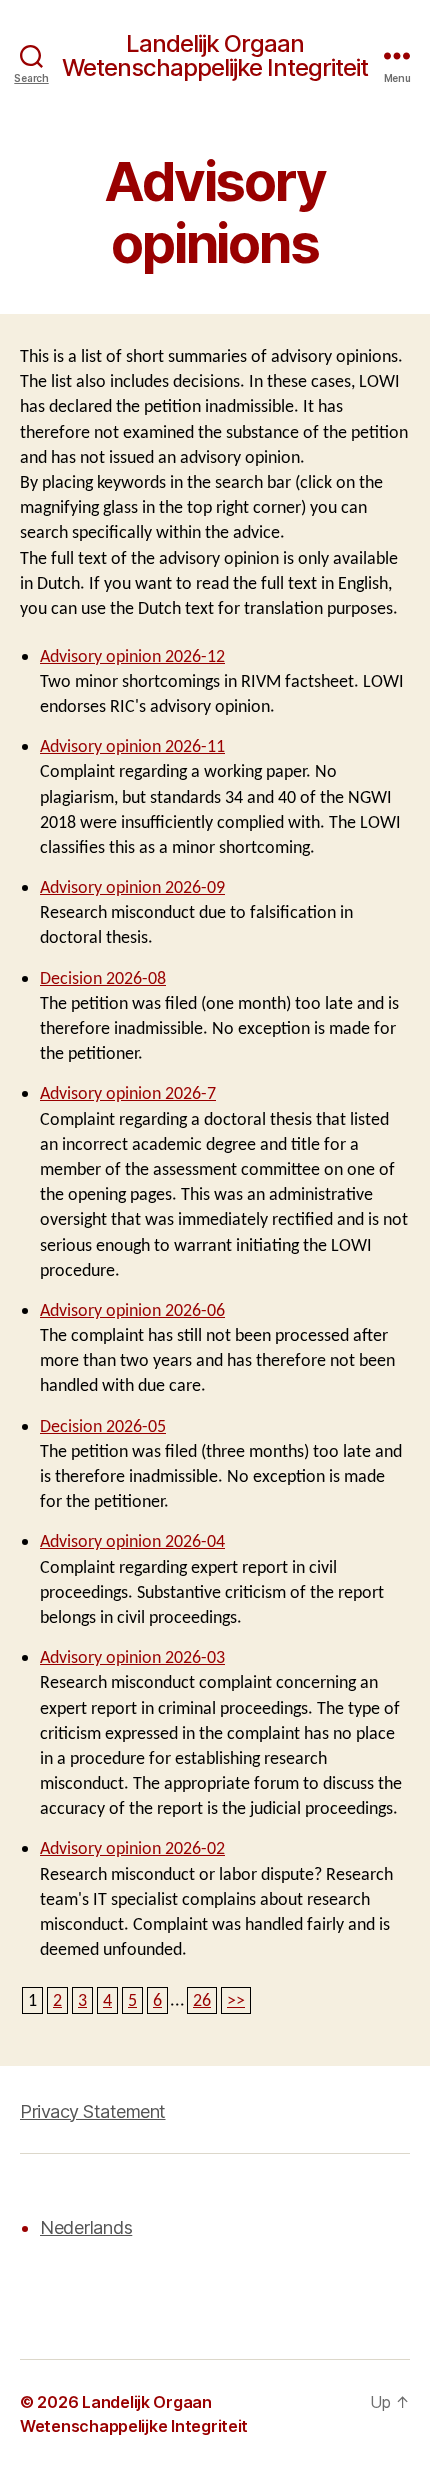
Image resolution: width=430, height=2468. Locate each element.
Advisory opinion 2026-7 (128, 1093)
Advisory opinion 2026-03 (132, 1657)
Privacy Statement (93, 2111)
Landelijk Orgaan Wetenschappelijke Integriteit (215, 56)
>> (236, 2000)
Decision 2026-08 (103, 978)
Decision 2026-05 (103, 1426)
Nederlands (86, 2227)
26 (202, 2000)
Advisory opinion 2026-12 (132, 656)
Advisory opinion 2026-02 (132, 1848)
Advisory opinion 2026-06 (132, 1310)
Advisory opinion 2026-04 (132, 1541)
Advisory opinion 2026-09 (132, 887)
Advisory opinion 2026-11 (132, 746)
